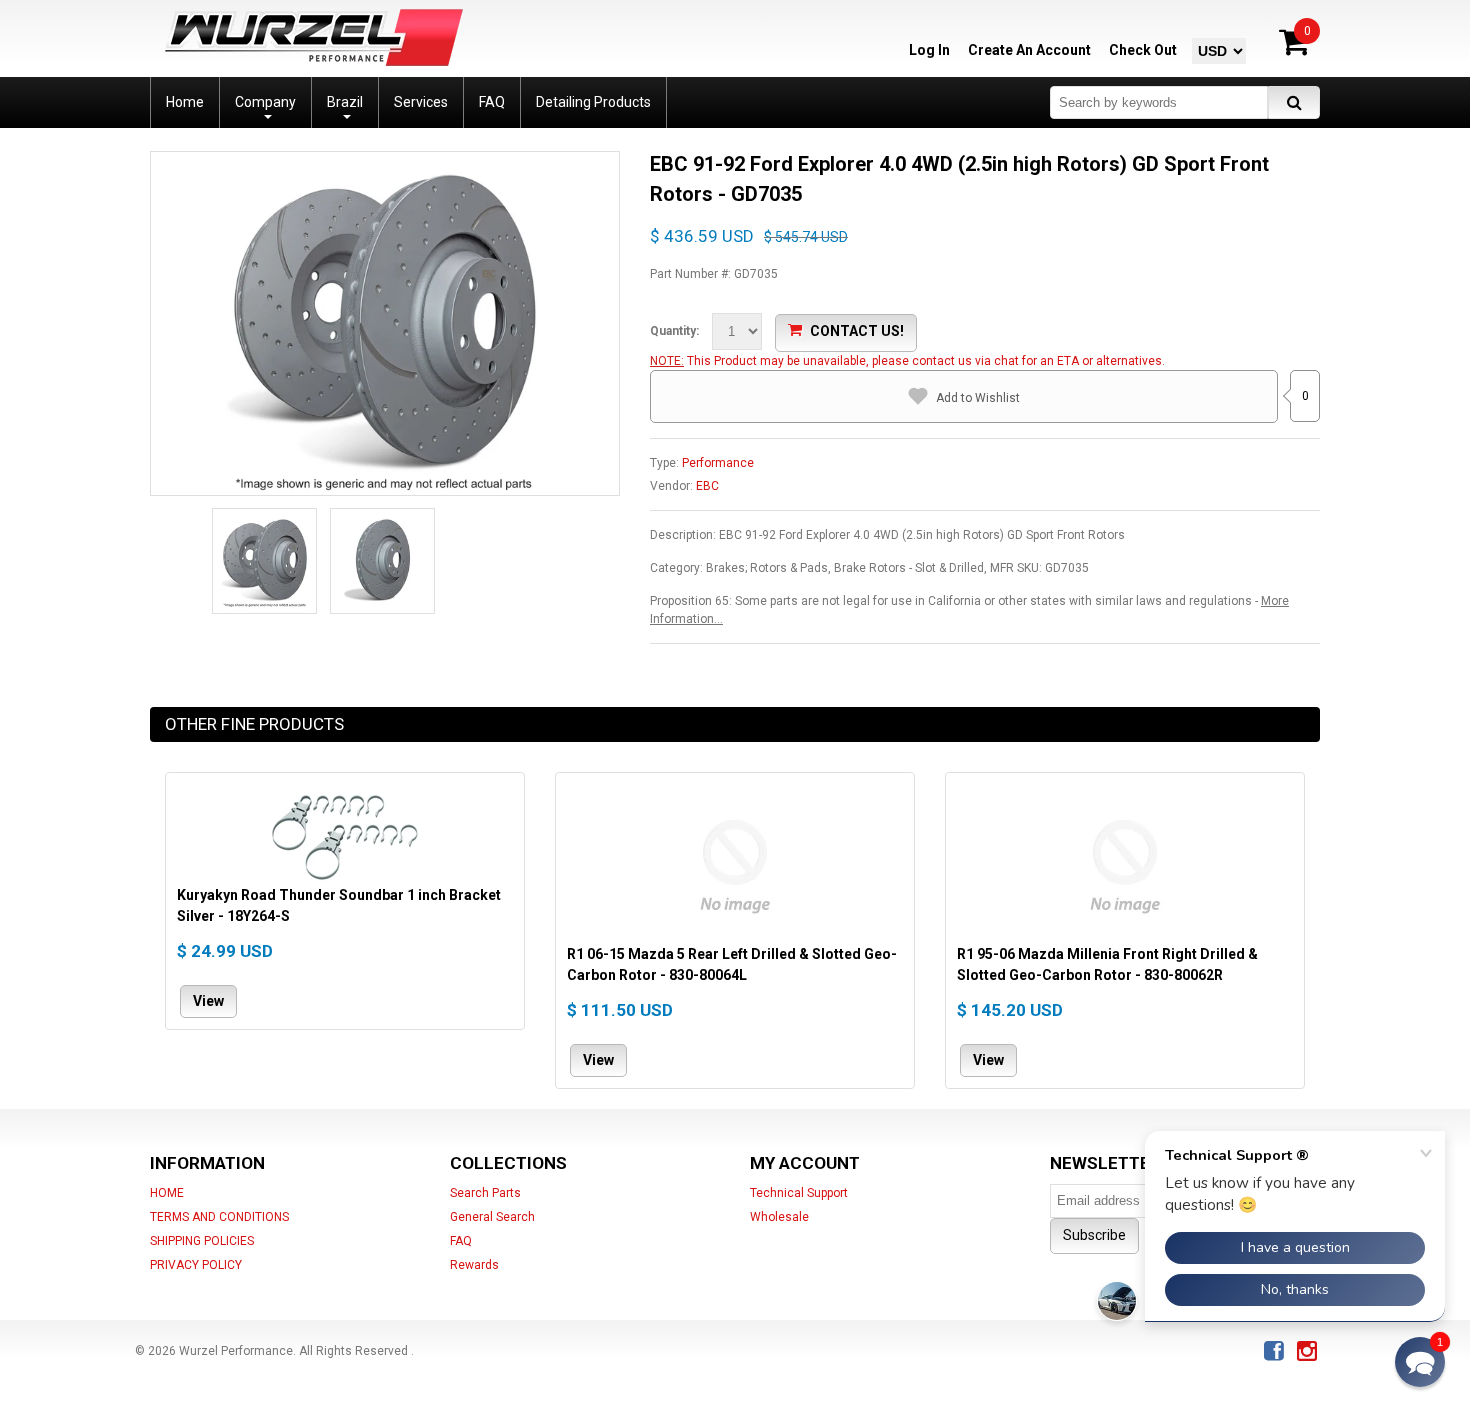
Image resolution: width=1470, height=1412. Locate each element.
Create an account (1029, 50)
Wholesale (779, 1217)
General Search (492, 1217)
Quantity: (674, 331)
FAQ (461, 1241)
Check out (1143, 50)
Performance (718, 463)
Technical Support (799, 1193)
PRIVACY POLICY (196, 1265)
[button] (1420, 1362)
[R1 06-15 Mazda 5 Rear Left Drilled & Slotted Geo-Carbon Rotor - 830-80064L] (735, 864)
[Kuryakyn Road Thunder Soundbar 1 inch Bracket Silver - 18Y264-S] (345, 834)
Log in (929, 50)
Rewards (474, 1265)
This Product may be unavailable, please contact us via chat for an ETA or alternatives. (926, 361)
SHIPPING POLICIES (202, 1241)
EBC (707, 486)
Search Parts (485, 1193)
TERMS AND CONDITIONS (219, 1217)
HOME (167, 1193)
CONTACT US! (857, 331)
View (208, 1001)
